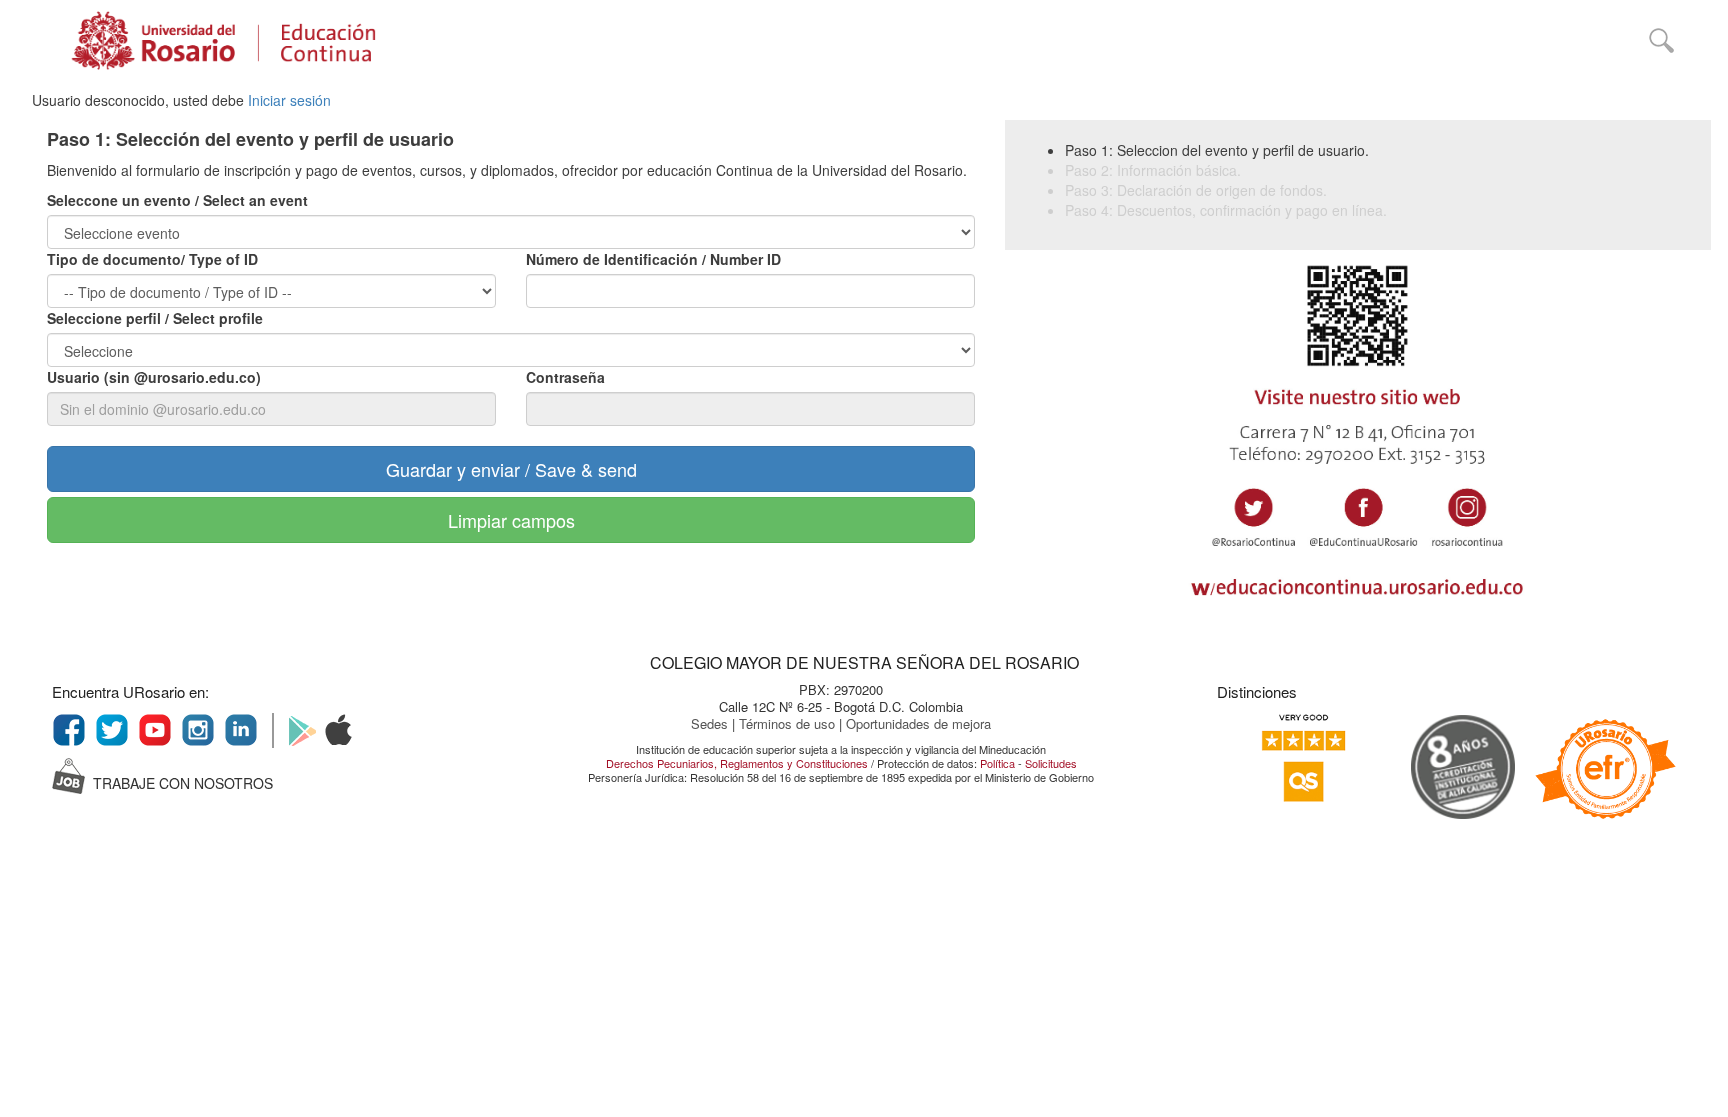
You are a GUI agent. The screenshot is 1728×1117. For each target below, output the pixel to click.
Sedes (711, 723)
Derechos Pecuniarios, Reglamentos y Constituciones (737, 763)
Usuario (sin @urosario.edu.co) (154, 377)
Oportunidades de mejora (918, 723)
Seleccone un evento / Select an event (177, 200)
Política (997, 763)
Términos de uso (789, 723)
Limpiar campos (511, 520)
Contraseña (565, 377)
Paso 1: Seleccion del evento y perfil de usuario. (1217, 150)
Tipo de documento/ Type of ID (152, 259)
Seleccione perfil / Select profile (155, 318)
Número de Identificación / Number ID (653, 259)
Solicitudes (1051, 763)
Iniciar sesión (289, 100)
